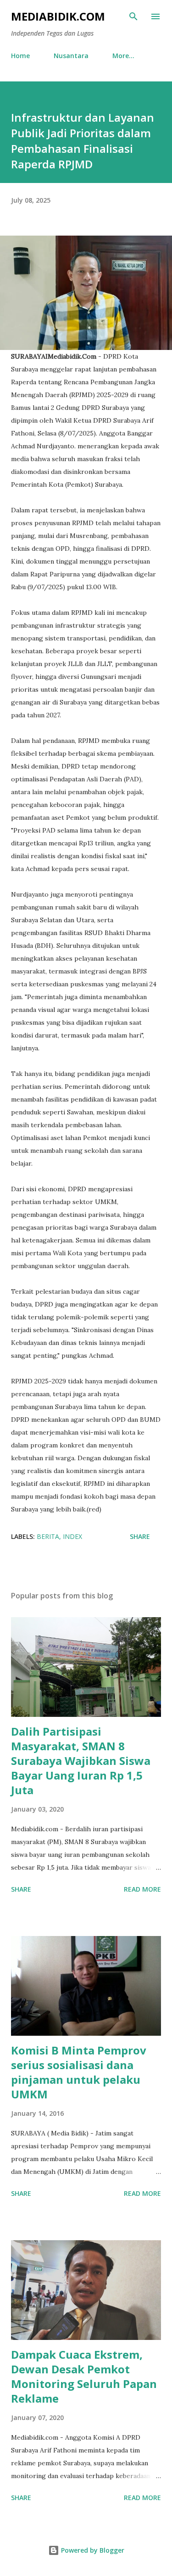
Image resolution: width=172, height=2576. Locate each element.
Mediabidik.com (58, 16)
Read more (142, 1889)
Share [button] (140, 1536)
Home (20, 56)
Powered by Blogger (92, 2550)
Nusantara (71, 56)
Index (72, 1536)
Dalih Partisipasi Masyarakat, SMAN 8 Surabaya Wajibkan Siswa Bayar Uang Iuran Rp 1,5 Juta (81, 1761)
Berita (48, 1536)
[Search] (133, 16)
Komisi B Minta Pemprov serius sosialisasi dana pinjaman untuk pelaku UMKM (79, 2072)
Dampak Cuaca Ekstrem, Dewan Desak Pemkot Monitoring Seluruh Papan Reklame (84, 2376)
